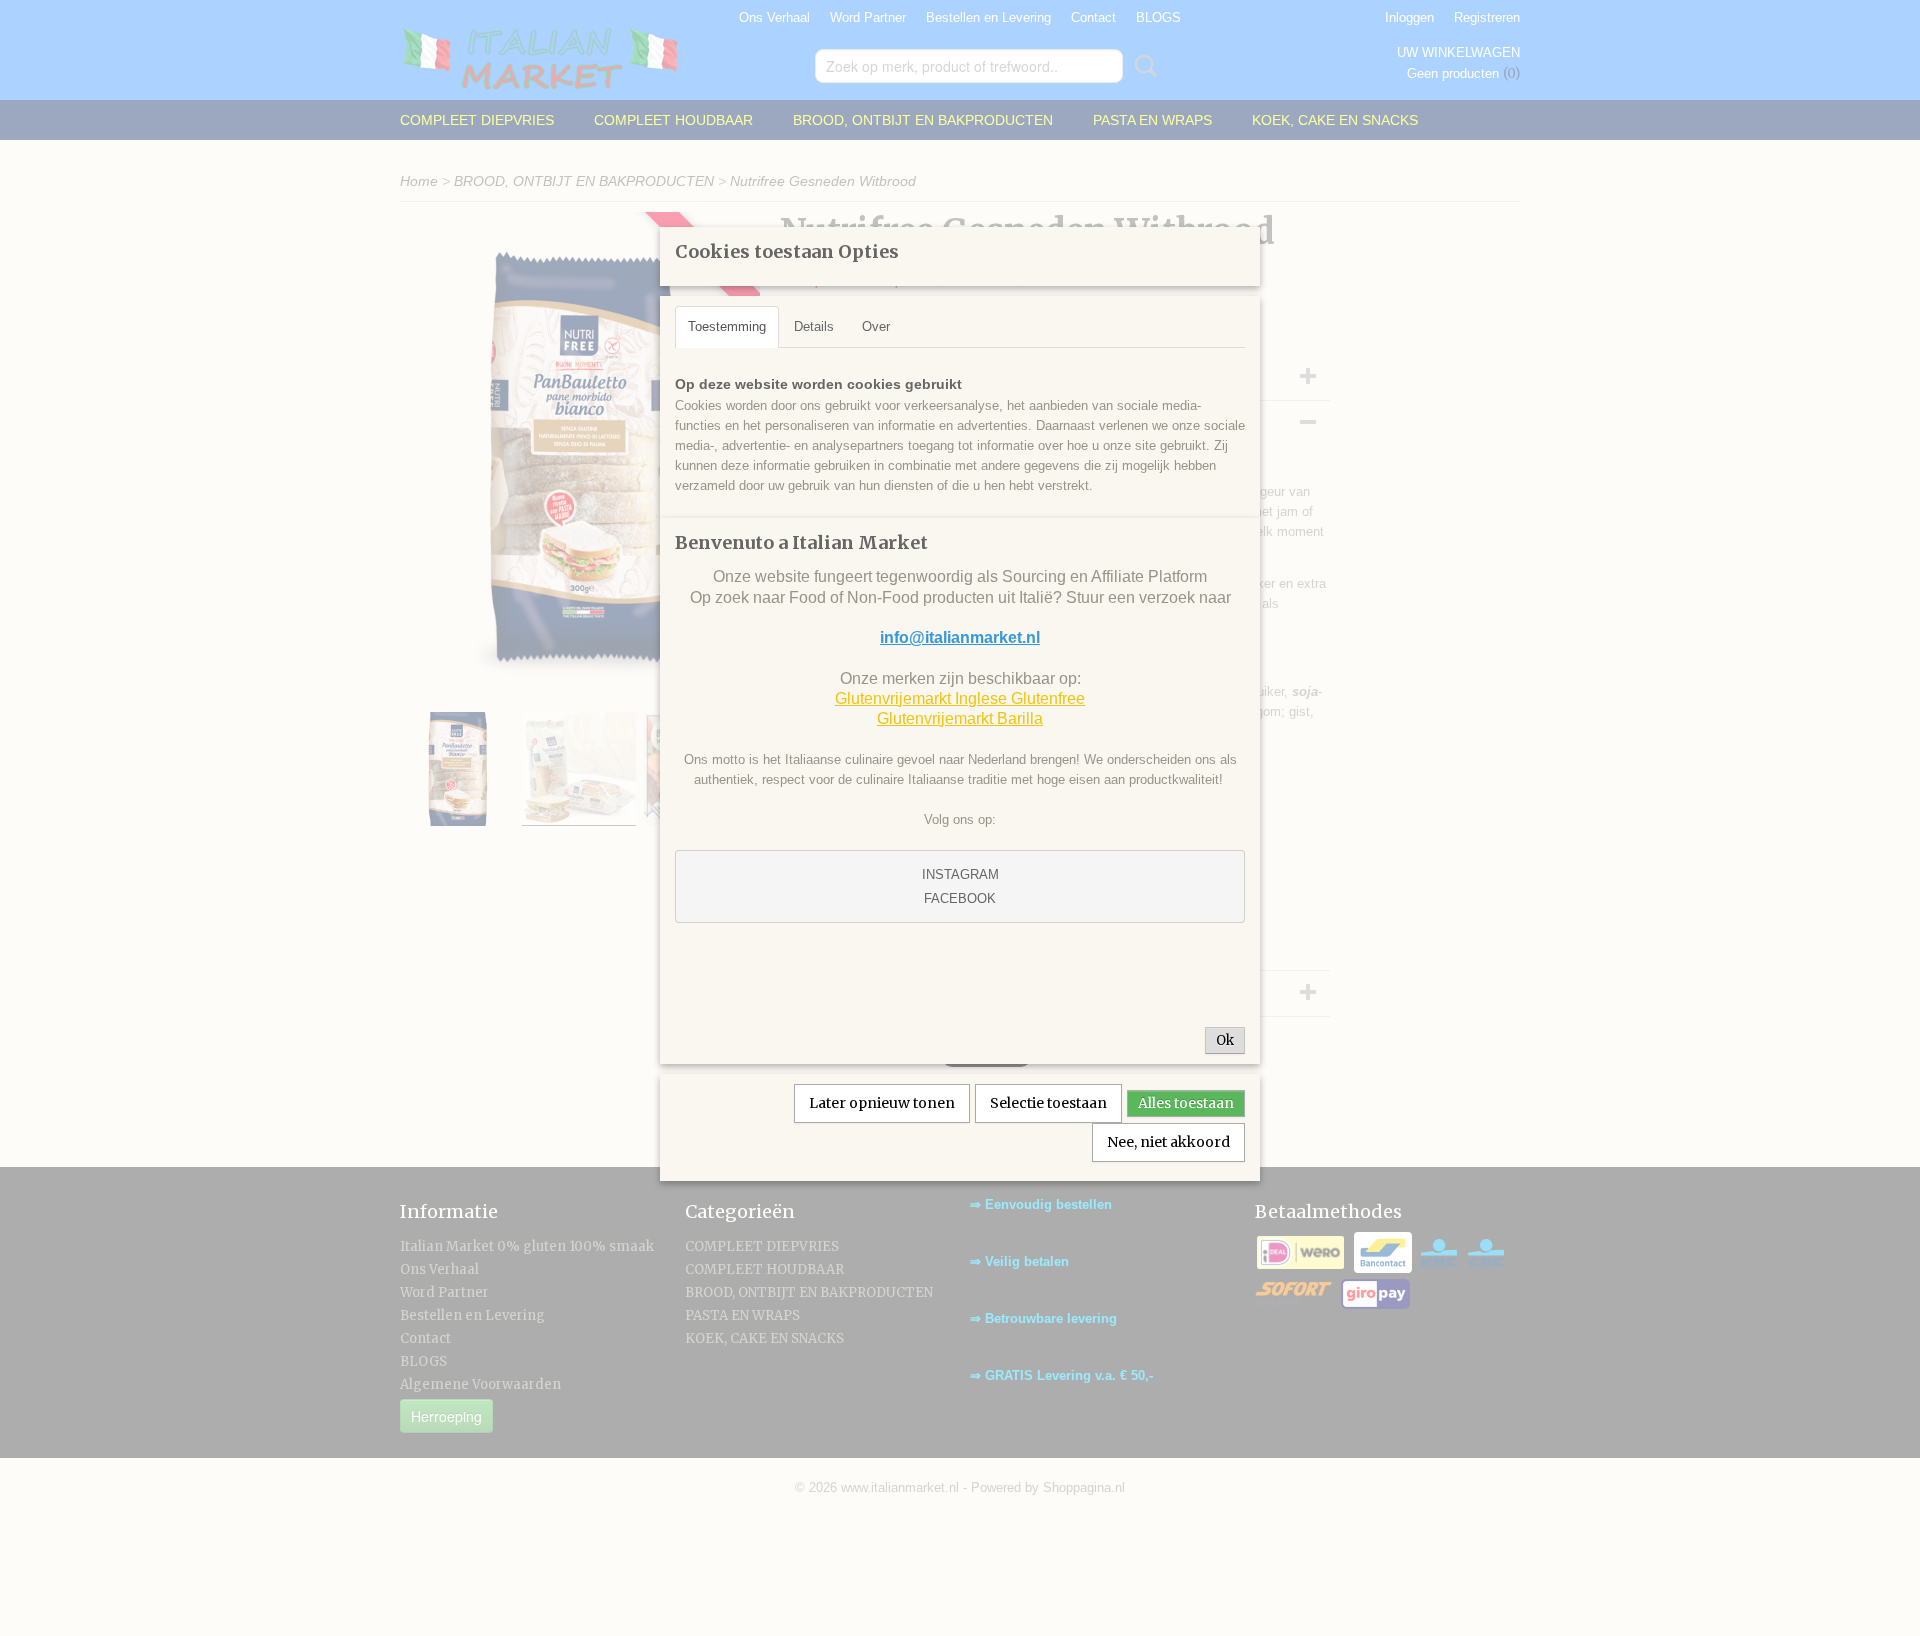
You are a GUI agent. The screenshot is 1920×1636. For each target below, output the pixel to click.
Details (814, 326)
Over (876, 326)
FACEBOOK (960, 898)
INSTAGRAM (960, 874)
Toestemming (727, 326)
